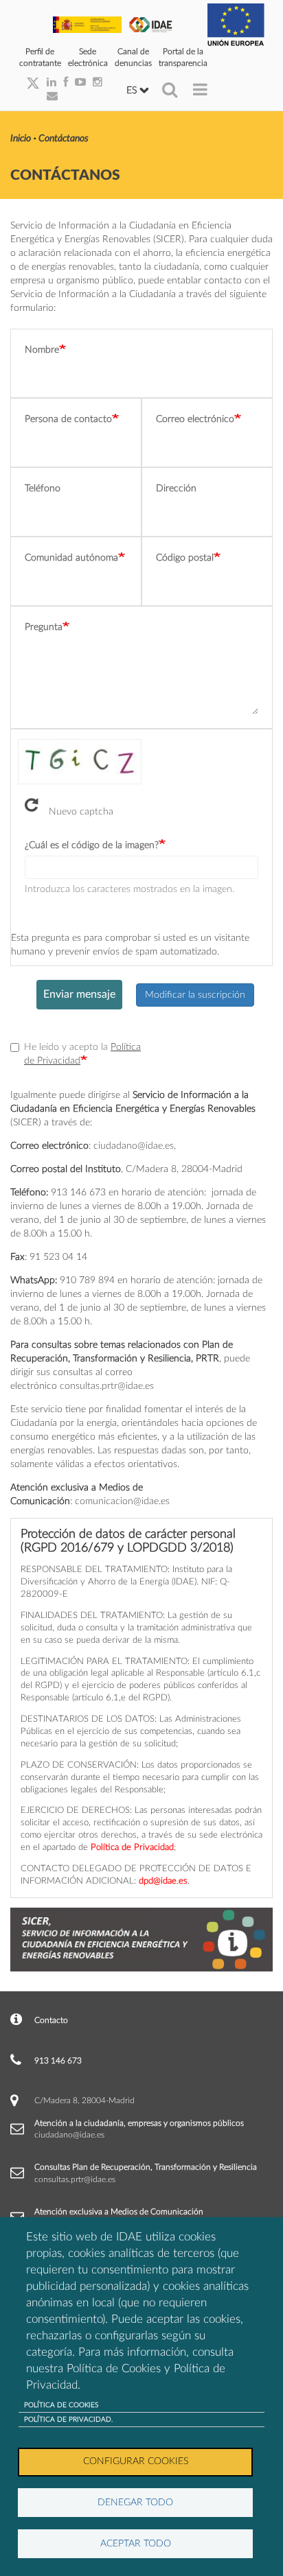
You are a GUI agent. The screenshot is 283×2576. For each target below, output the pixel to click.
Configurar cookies (136, 2461)
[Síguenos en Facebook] (62, 83)
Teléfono (43, 489)
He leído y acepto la (82, 1054)
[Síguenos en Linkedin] (48, 83)
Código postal (185, 558)
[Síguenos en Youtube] (77, 83)
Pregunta (44, 627)
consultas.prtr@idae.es (107, 1386)
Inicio (21, 139)
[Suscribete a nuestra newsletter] (49, 97)
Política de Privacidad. (68, 2420)
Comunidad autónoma (71, 558)
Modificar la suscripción (195, 995)
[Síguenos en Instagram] (94, 83)
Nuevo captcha (81, 809)
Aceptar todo (136, 2544)
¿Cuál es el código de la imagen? (92, 845)
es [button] (133, 91)
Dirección (176, 489)
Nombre (42, 350)
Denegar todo (135, 2503)
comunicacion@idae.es (122, 1501)
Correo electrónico (195, 419)
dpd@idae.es (163, 1881)
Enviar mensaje (79, 994)
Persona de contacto (68, 419)
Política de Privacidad (132, 1847)
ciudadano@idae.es (134, 1146)
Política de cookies (61, 2405)
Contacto (51, 2020)
